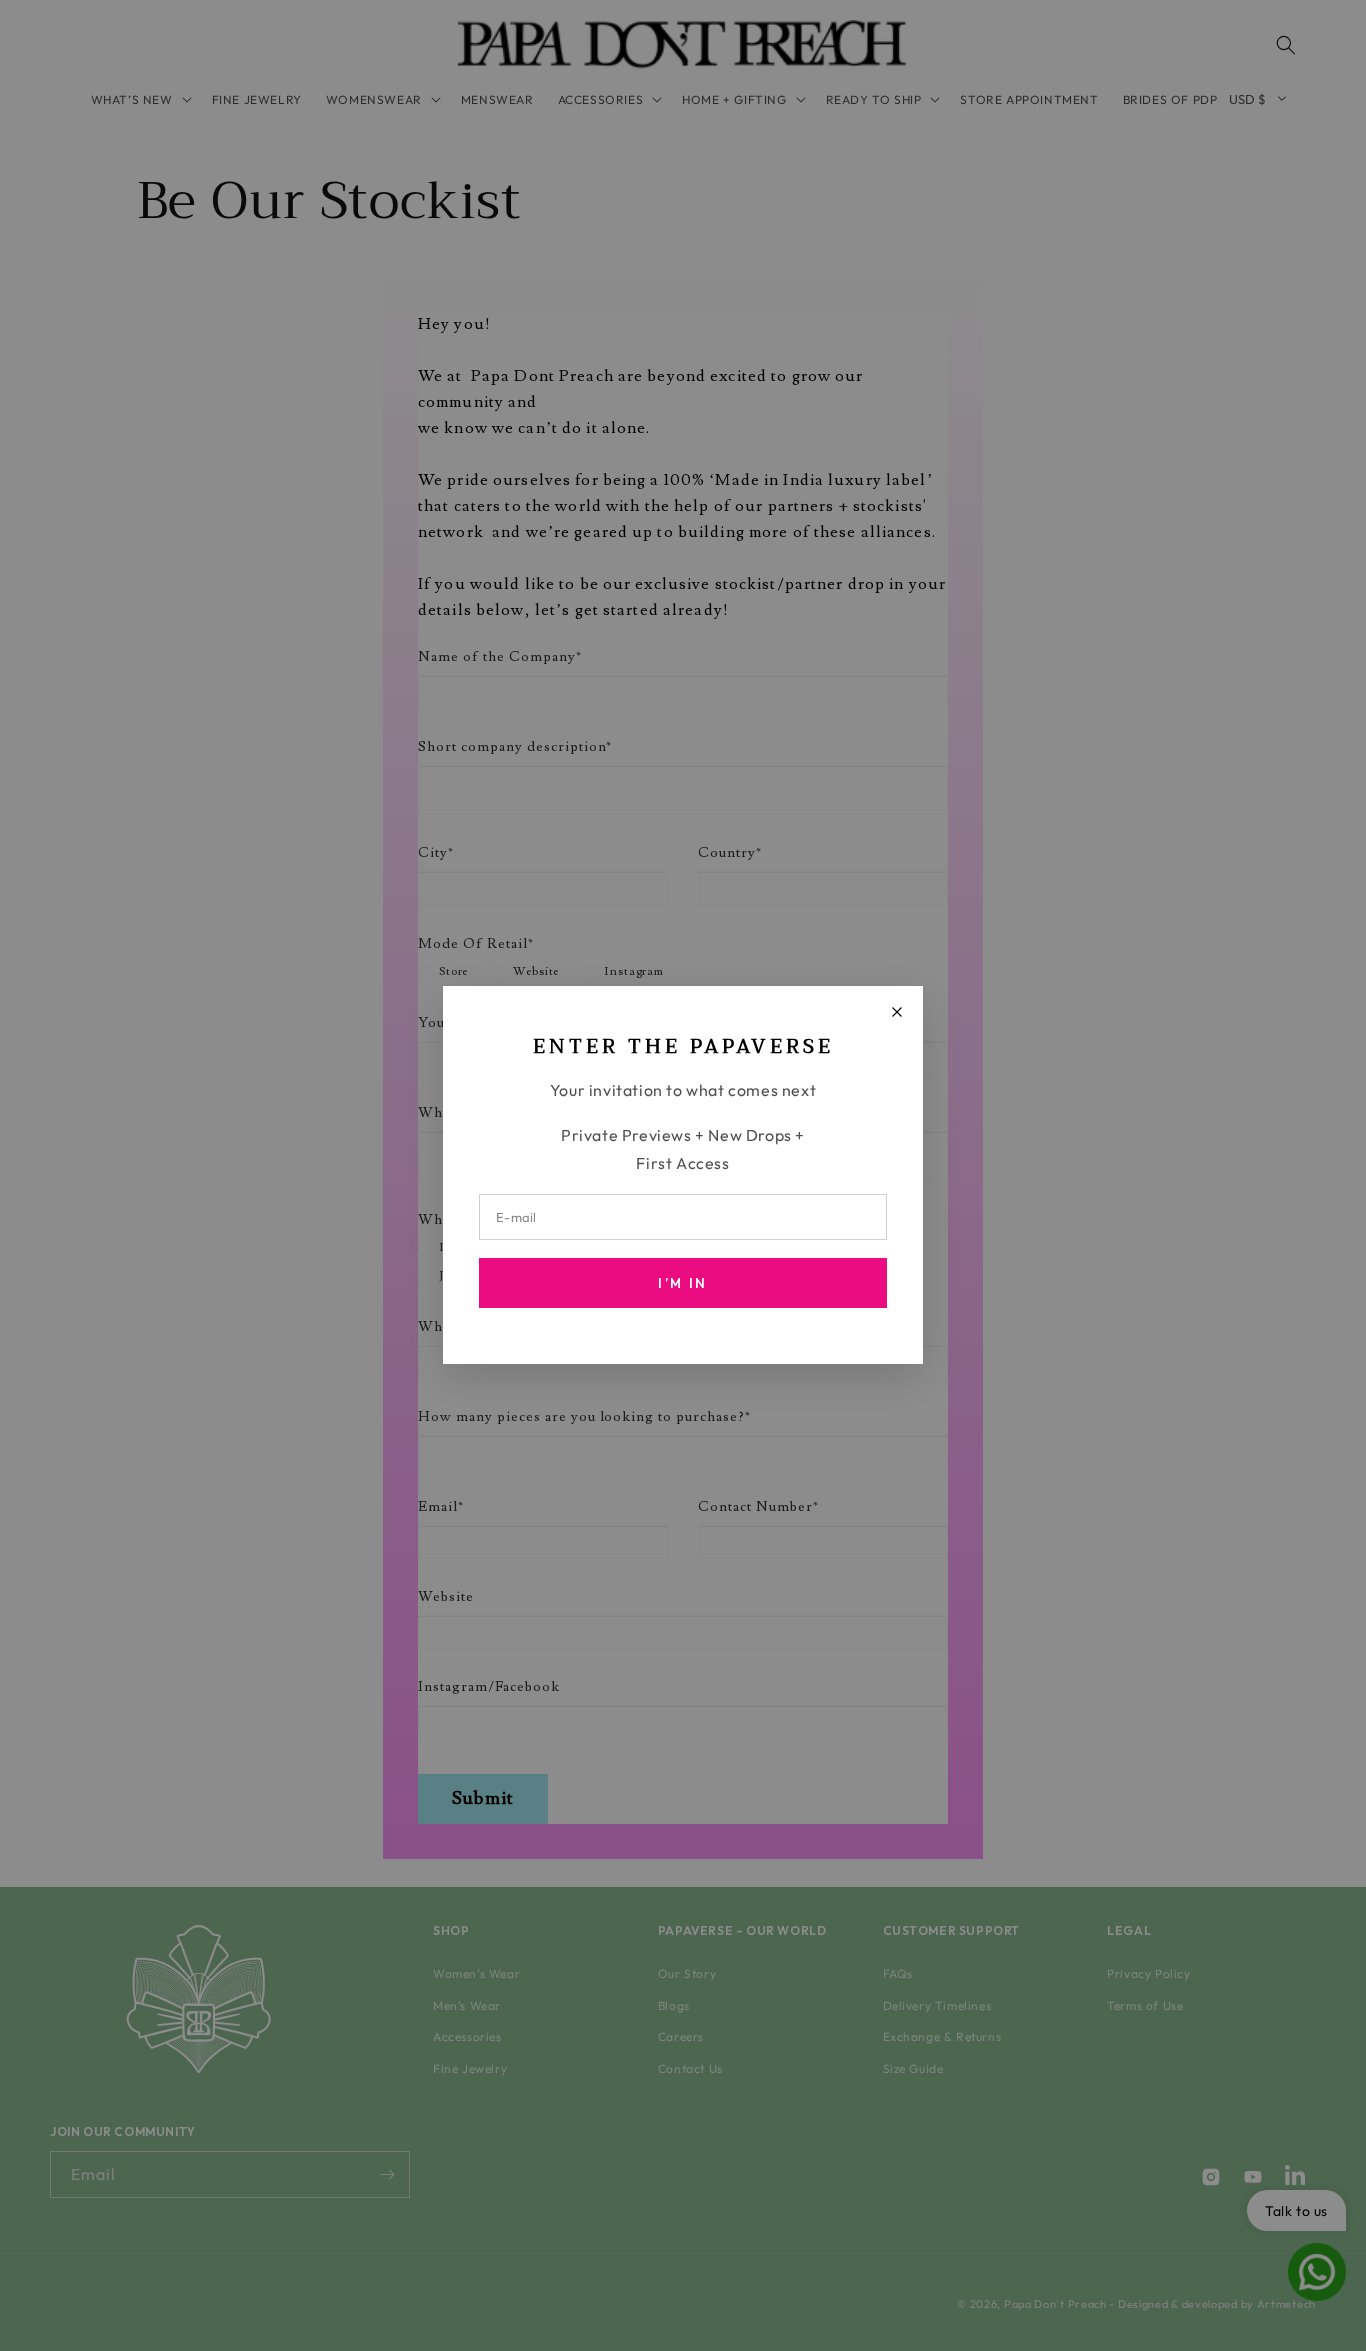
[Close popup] (897, 1012)
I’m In (682, 1284)
